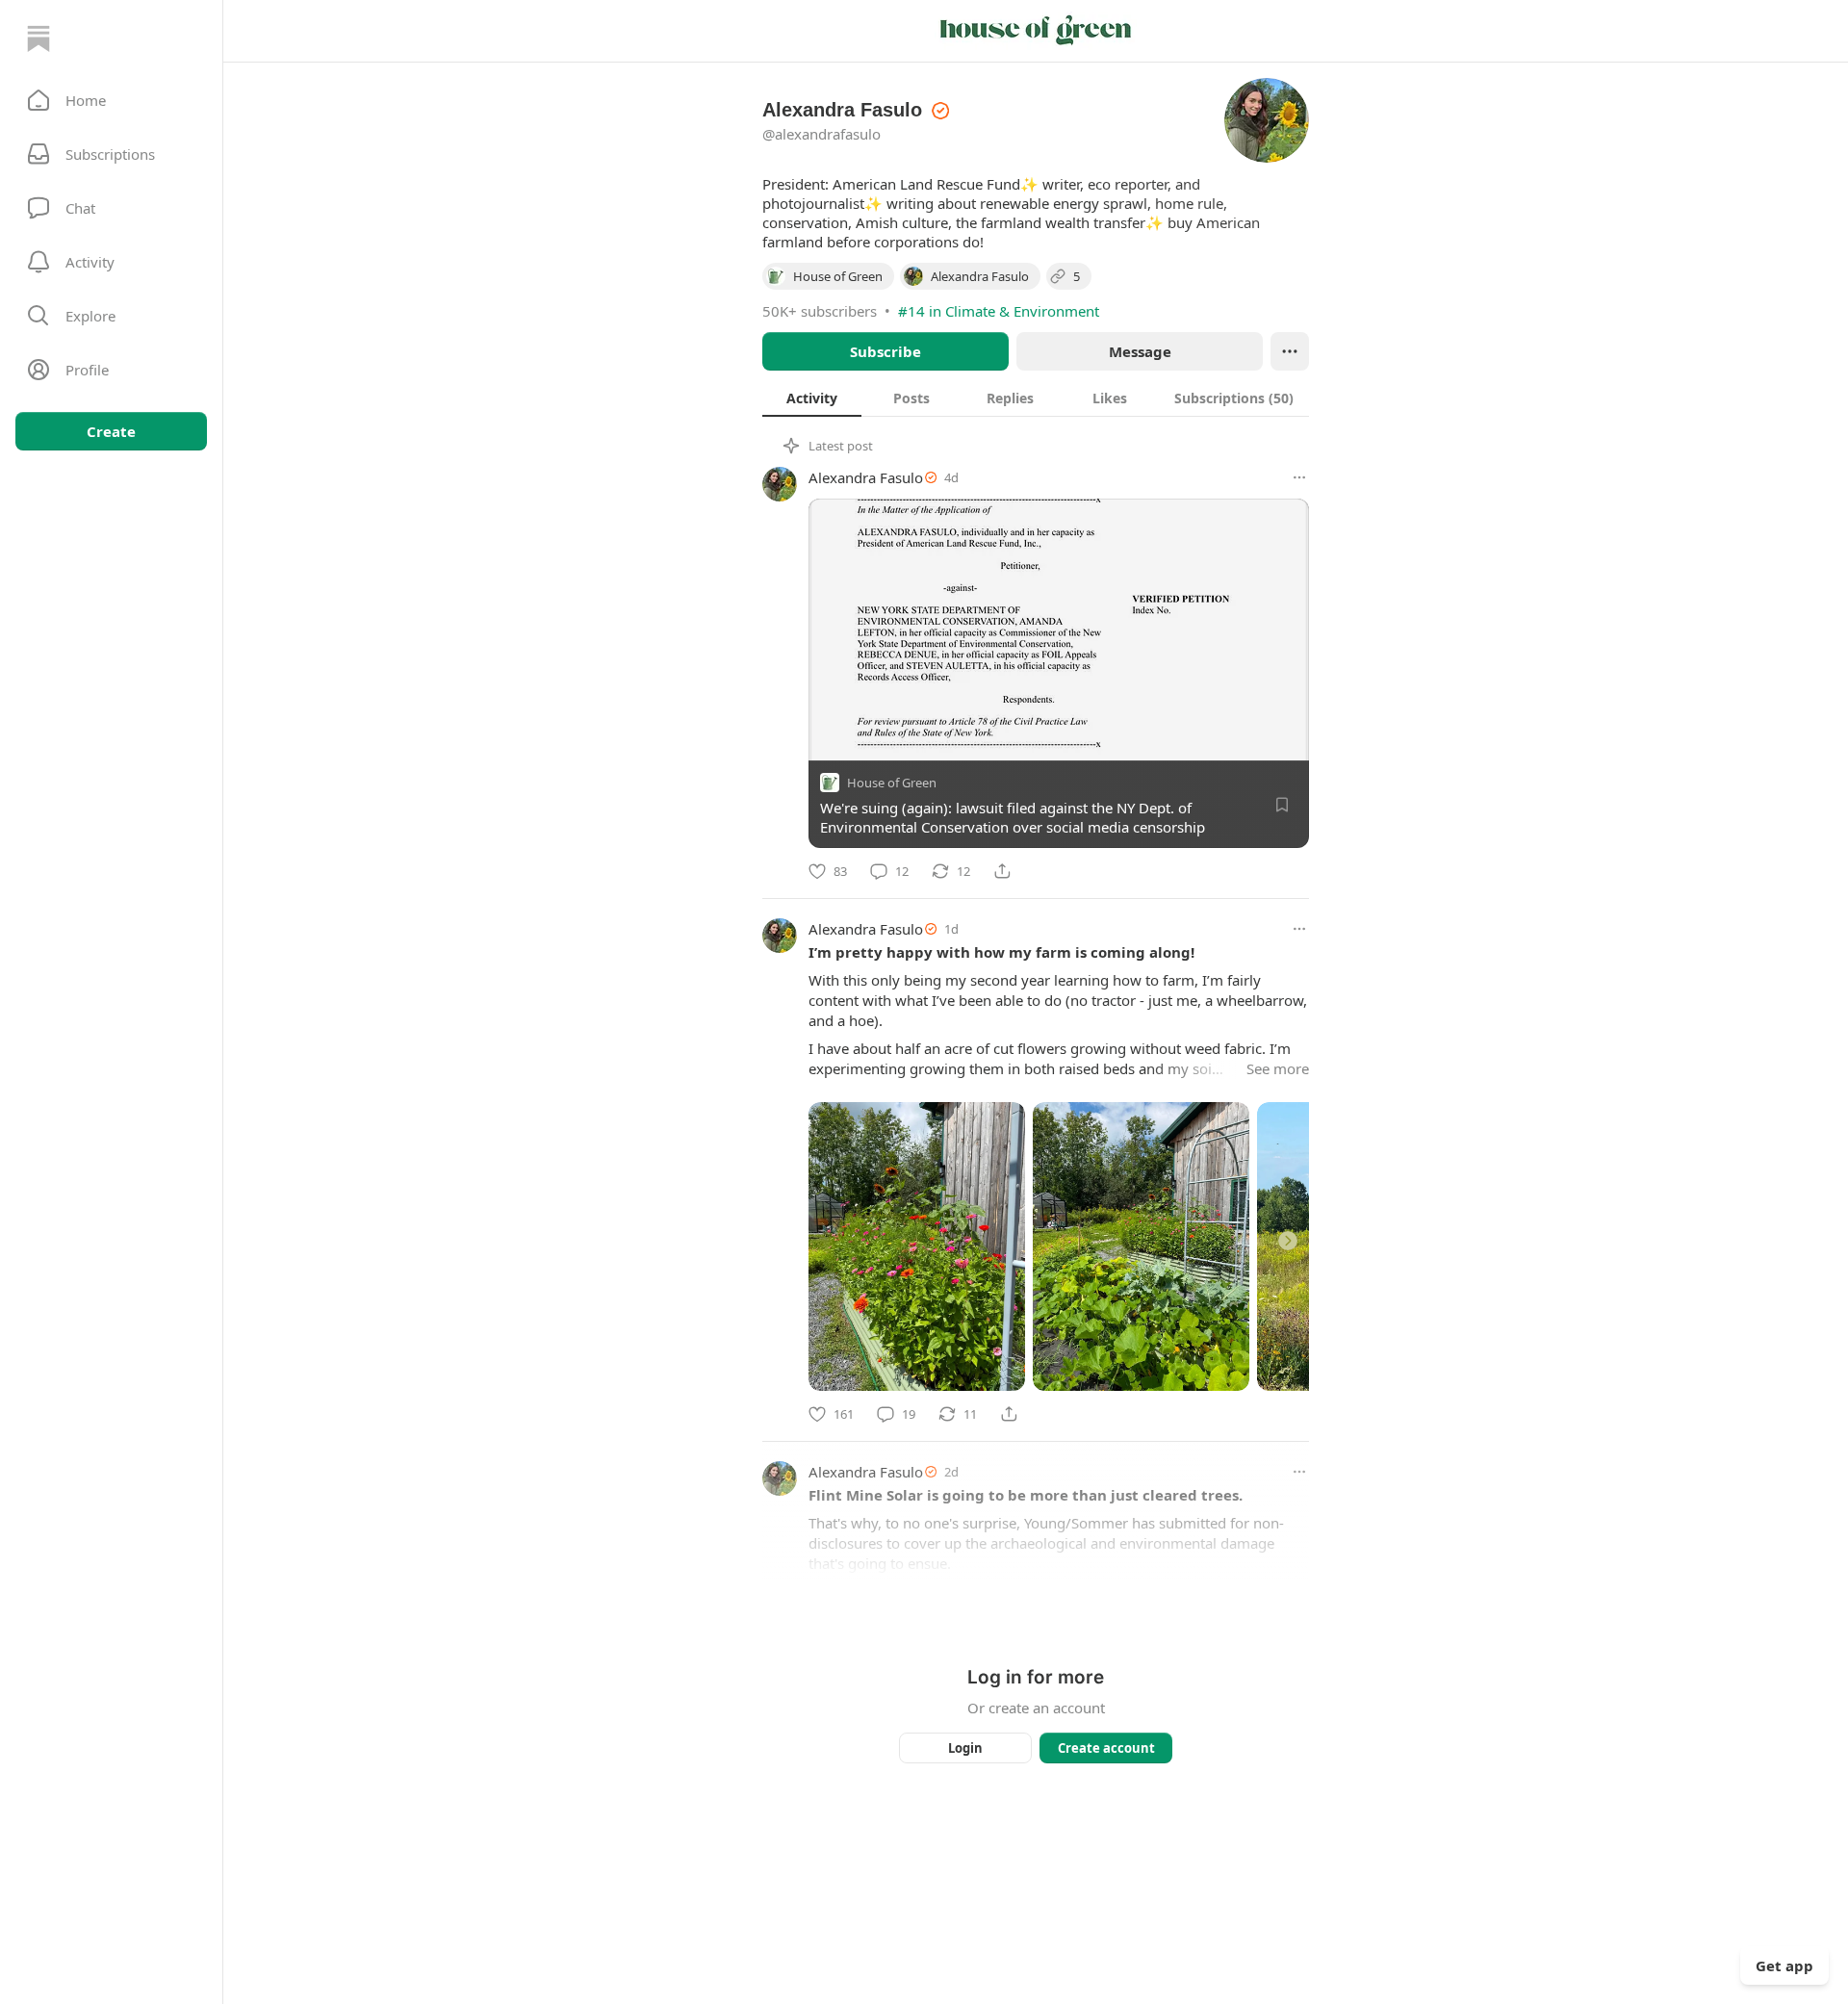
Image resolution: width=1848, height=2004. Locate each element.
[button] (111, 100)
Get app (1784, 1965)
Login (965, 1748)
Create (111, 431)
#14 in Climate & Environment (999, 311)
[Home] (38, 39)
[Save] (1282, 805)
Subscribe (885, 351)
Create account (1106, 1748)
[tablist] (1036, 398)
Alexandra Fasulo (866, 477)
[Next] (1288, 1241)
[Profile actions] (1290, 351)
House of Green (892, 783)
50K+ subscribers (820, 311)
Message (1140, 351)
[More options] (1299, 477)
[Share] (1002, 871)
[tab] (812, 398)
